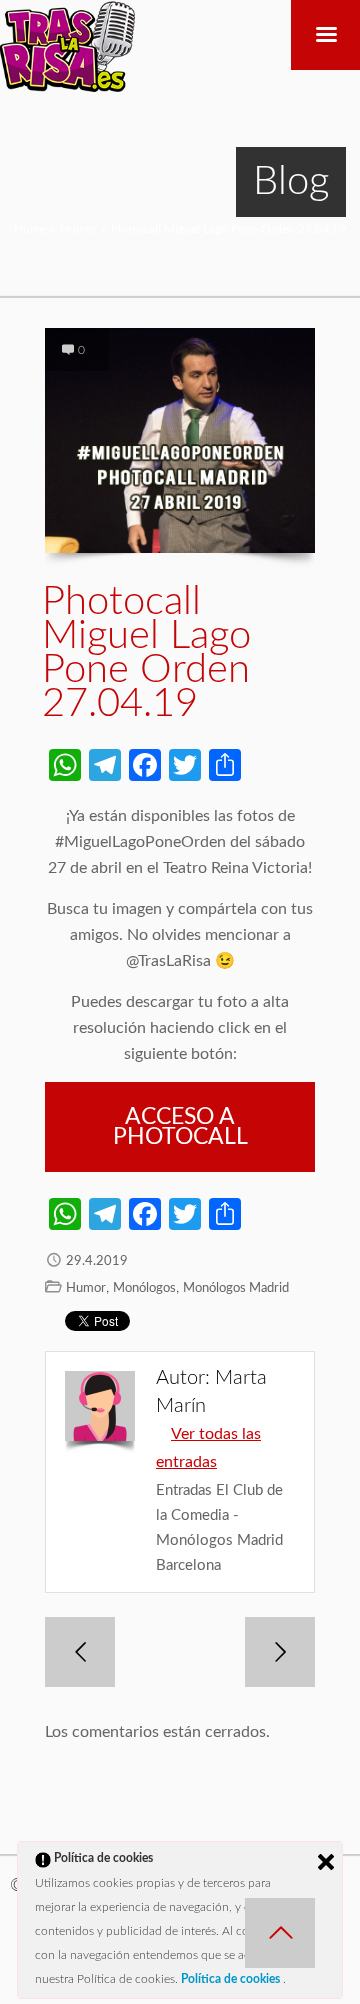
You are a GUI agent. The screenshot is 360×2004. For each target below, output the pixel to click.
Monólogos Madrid (236, 1288)
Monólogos (144, 1288)
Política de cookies (232, 1979)
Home (30, 229)
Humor (78, 229)
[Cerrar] (326, 1862)
